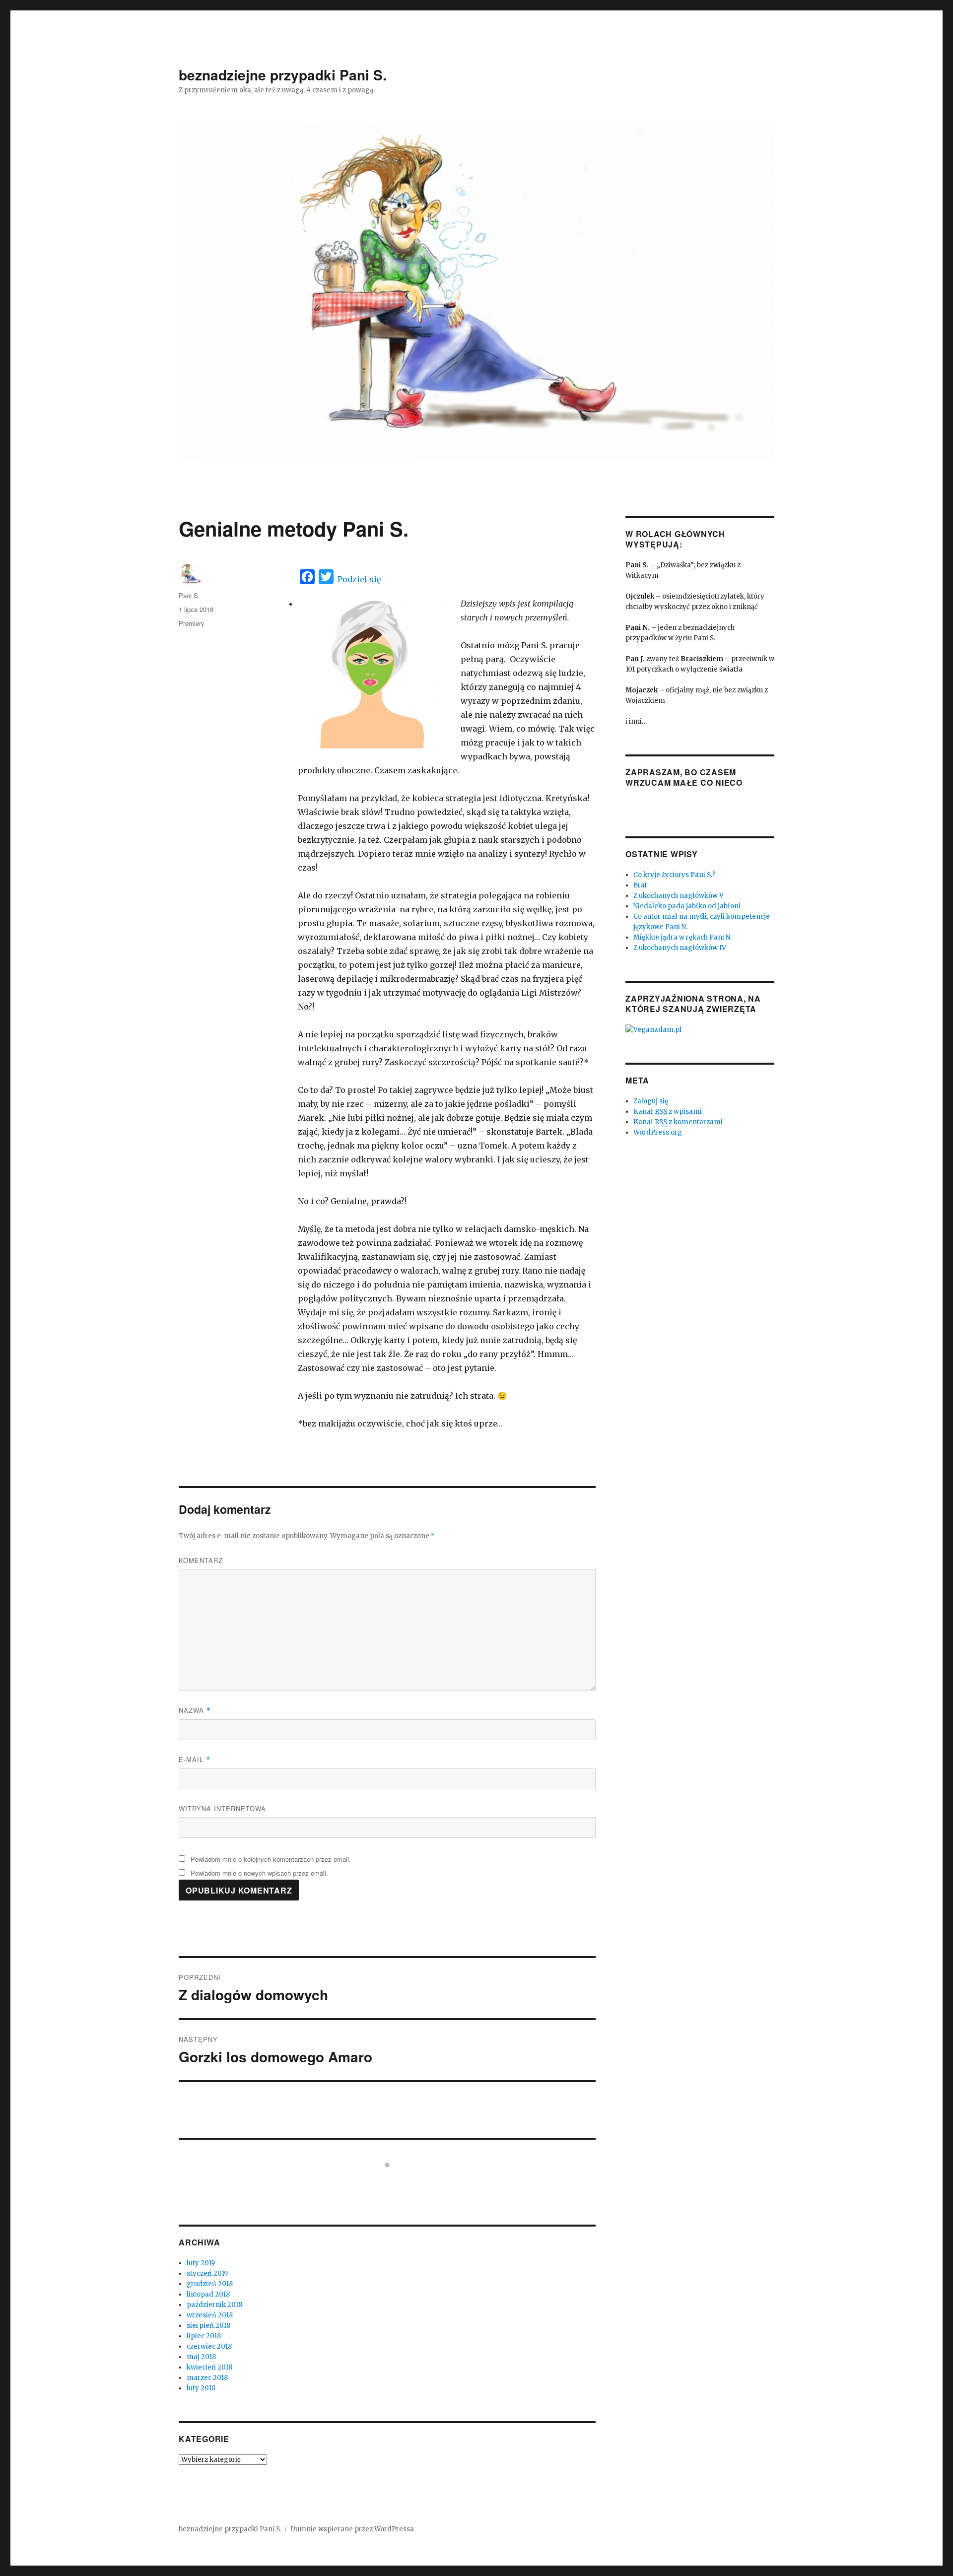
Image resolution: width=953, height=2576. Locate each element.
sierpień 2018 (208, 2326)
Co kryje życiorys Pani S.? (674, 875)
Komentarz (201, 1560)
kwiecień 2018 (209, 2367)
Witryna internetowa (222, 1808)
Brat (640, 885)
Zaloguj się (651, 1101)
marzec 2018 (207, 2378)
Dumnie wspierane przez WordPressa (352, 2529)
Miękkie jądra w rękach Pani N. (682, 937)
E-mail (195, 1759)
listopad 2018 (208, 2294)
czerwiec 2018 (209, 2346)
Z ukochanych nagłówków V (679, 896)
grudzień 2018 (210, 2284)
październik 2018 (214, 2305)
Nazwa (195, 1710)
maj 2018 (201, 2357)
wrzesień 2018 (210, 2315)
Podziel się (359, 579)
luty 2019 (201, 2263)
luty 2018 (201, 2388)
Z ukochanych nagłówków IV (680, 948)
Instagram (393, 2183)
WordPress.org (658, 1132)
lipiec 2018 (204, 2336)
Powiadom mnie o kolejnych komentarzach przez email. (271, 1859)
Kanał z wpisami (668, 1112)
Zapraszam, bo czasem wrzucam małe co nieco (684, 777)
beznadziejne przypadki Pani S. (283, 75)
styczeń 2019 (207, 2273)
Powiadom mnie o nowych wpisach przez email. (259, 1873)
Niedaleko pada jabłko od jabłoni (687, 906)
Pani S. (189, 595)
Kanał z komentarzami (678, 1122)
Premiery (192, 623)
